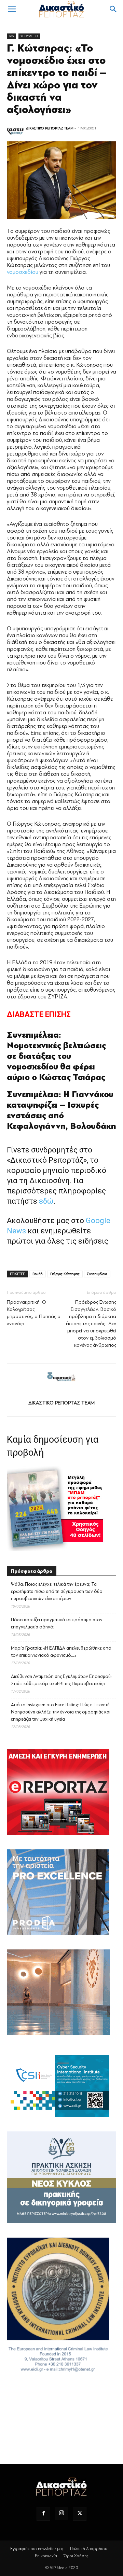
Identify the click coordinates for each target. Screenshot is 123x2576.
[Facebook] (43, 2514)
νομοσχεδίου (23, 272)
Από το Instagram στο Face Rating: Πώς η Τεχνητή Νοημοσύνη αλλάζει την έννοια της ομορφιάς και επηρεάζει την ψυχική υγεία (61, 1712)
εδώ (46, 1201)
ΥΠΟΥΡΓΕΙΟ (29, 36)
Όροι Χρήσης (76, 2556)
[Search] (113, 9)
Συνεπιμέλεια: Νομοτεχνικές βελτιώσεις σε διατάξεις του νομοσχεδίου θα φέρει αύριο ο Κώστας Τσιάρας (56, 1056)
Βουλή (38, 1274)
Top (11, 36)
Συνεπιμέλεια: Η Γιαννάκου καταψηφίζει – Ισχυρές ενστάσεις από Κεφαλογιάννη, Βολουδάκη (61, 1110)
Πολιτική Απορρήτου (89, 2549)
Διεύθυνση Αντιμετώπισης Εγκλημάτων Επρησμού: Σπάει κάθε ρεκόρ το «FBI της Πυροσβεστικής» (61, 1680)
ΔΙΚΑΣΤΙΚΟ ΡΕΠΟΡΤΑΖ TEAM (50, 128)
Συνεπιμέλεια (97, 1274)
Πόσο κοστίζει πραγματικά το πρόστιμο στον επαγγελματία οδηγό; (57, 1623)
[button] (12, 9)
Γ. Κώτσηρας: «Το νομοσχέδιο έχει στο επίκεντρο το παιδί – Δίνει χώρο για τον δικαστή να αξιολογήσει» (57, 79)
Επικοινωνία (46, 2556)
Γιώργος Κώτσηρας (65, 1274)
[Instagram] (61, 2514)
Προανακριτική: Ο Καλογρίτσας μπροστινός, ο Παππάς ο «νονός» (34, 1313)
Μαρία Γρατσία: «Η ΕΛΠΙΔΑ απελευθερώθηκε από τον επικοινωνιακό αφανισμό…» (61, 1652)
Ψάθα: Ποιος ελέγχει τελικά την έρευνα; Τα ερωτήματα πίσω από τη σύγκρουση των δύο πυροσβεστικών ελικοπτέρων (57, 1591)
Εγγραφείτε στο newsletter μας (37, 2549)
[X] (80, 2514)
